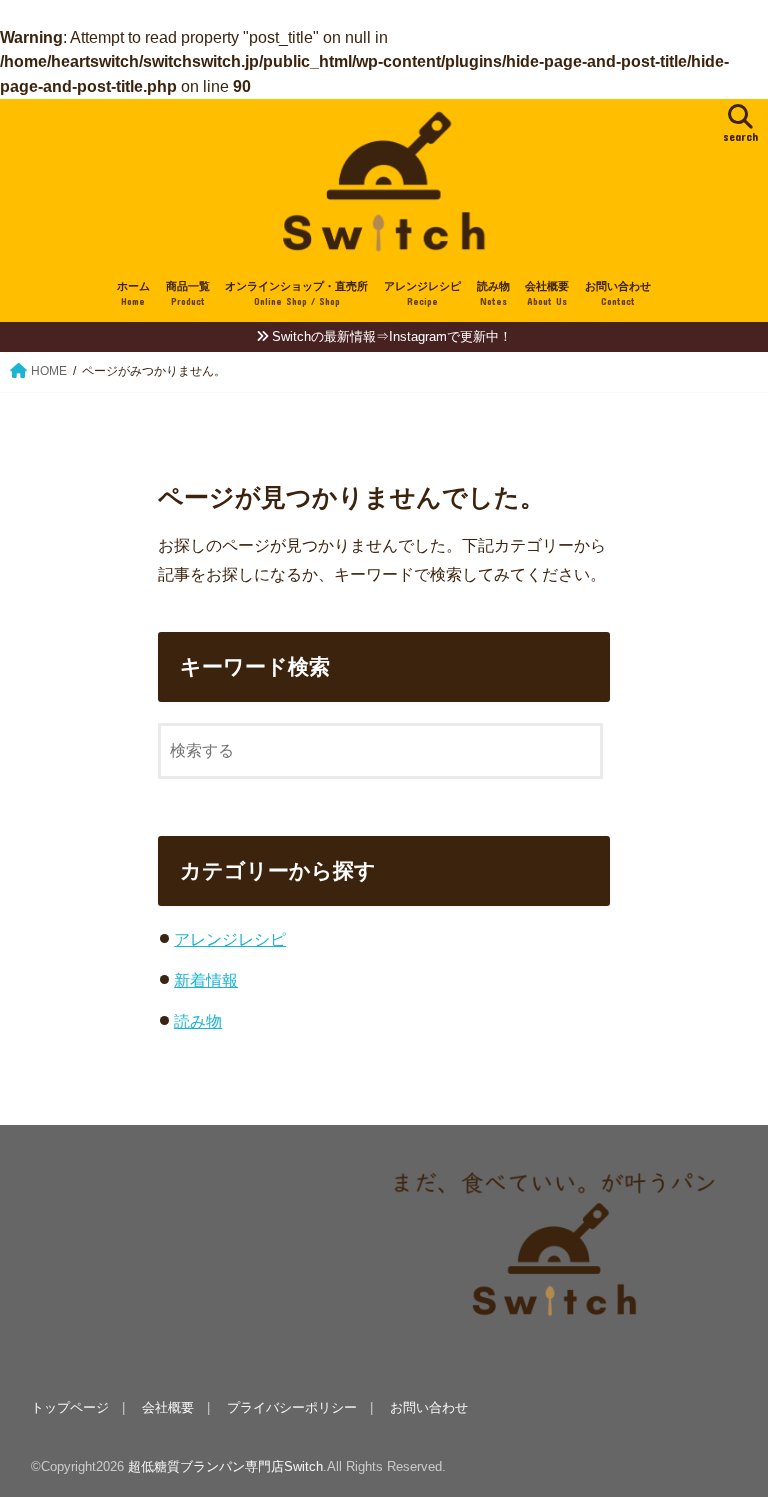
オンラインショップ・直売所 (296, 293)
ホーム (133, 293)
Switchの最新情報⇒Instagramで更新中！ (392, 336)
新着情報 (206, 980)
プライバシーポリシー (292, 1407)
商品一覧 (188, 293)
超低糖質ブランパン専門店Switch (225, 1466)
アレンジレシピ (422, 293)
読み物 (493, 293)
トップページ (70, 1407)
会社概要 (547, 293)
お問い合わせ (618, 293)
